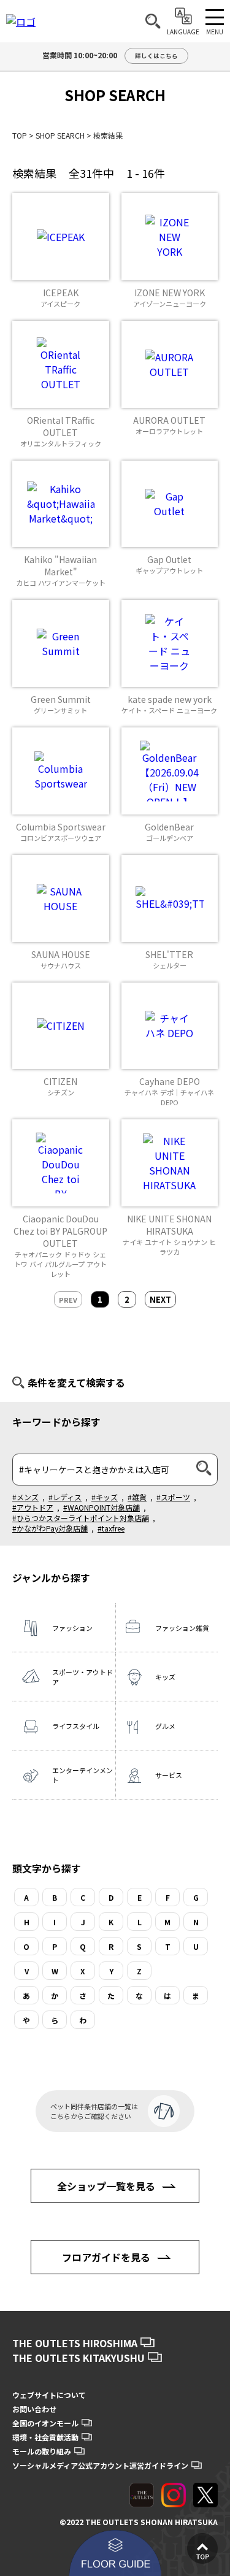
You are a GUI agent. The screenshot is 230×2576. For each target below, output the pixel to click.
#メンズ (25, 1497)
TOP (20, 135)
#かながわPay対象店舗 (50, 1528)
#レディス (65, 1497)
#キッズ (105, 1497)
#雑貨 (137, 1497)
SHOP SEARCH (60, 135)
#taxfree (111, 1528)
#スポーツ (173, 1497)
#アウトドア (33, 1507)
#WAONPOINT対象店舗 (102, 1507)
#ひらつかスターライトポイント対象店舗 (81, 1518)
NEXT (160, 1299)
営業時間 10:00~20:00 (110, 55)
